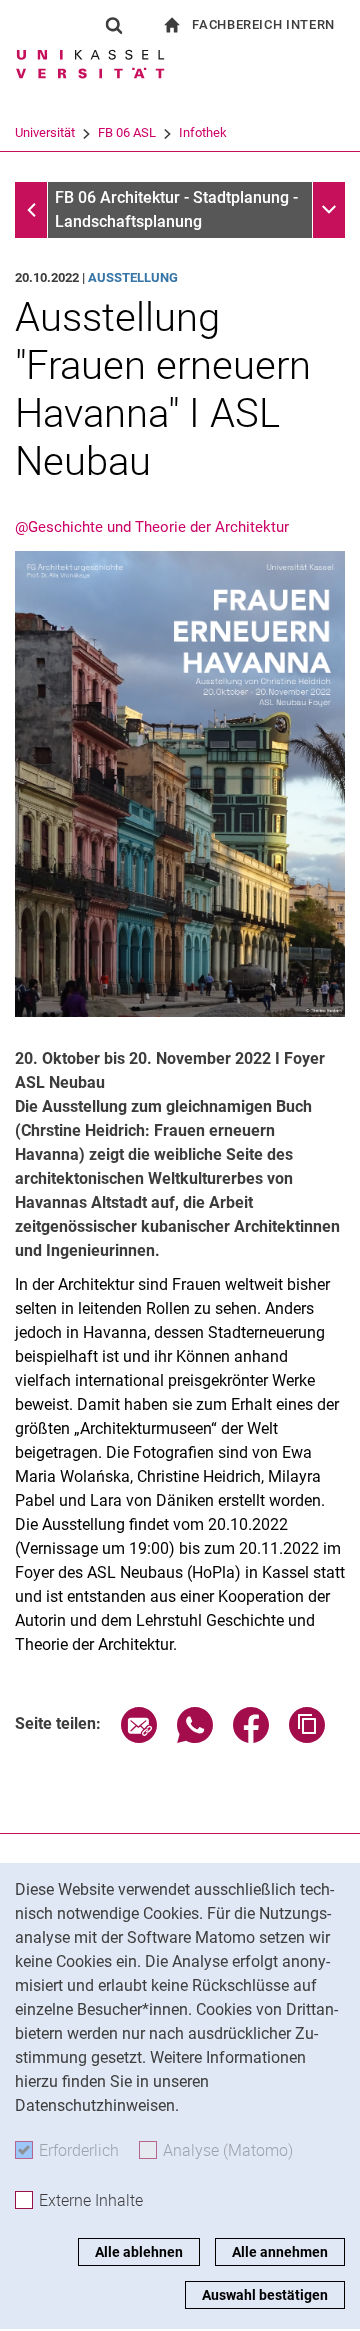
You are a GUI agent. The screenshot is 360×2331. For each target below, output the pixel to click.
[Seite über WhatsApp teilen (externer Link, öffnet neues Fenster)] (195, 1737)
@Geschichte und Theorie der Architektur (152, 527)
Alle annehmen (280, 2252)
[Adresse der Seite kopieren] (307, 1737)
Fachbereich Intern (263, 24)
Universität (45, 132)
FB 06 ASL (127, 132)
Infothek (203, 132)
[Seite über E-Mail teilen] (139, 1737)
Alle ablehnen (139, 2252)
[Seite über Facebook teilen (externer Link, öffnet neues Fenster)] (251, 1737)
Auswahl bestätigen (265, 2295)
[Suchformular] (114, 25)
